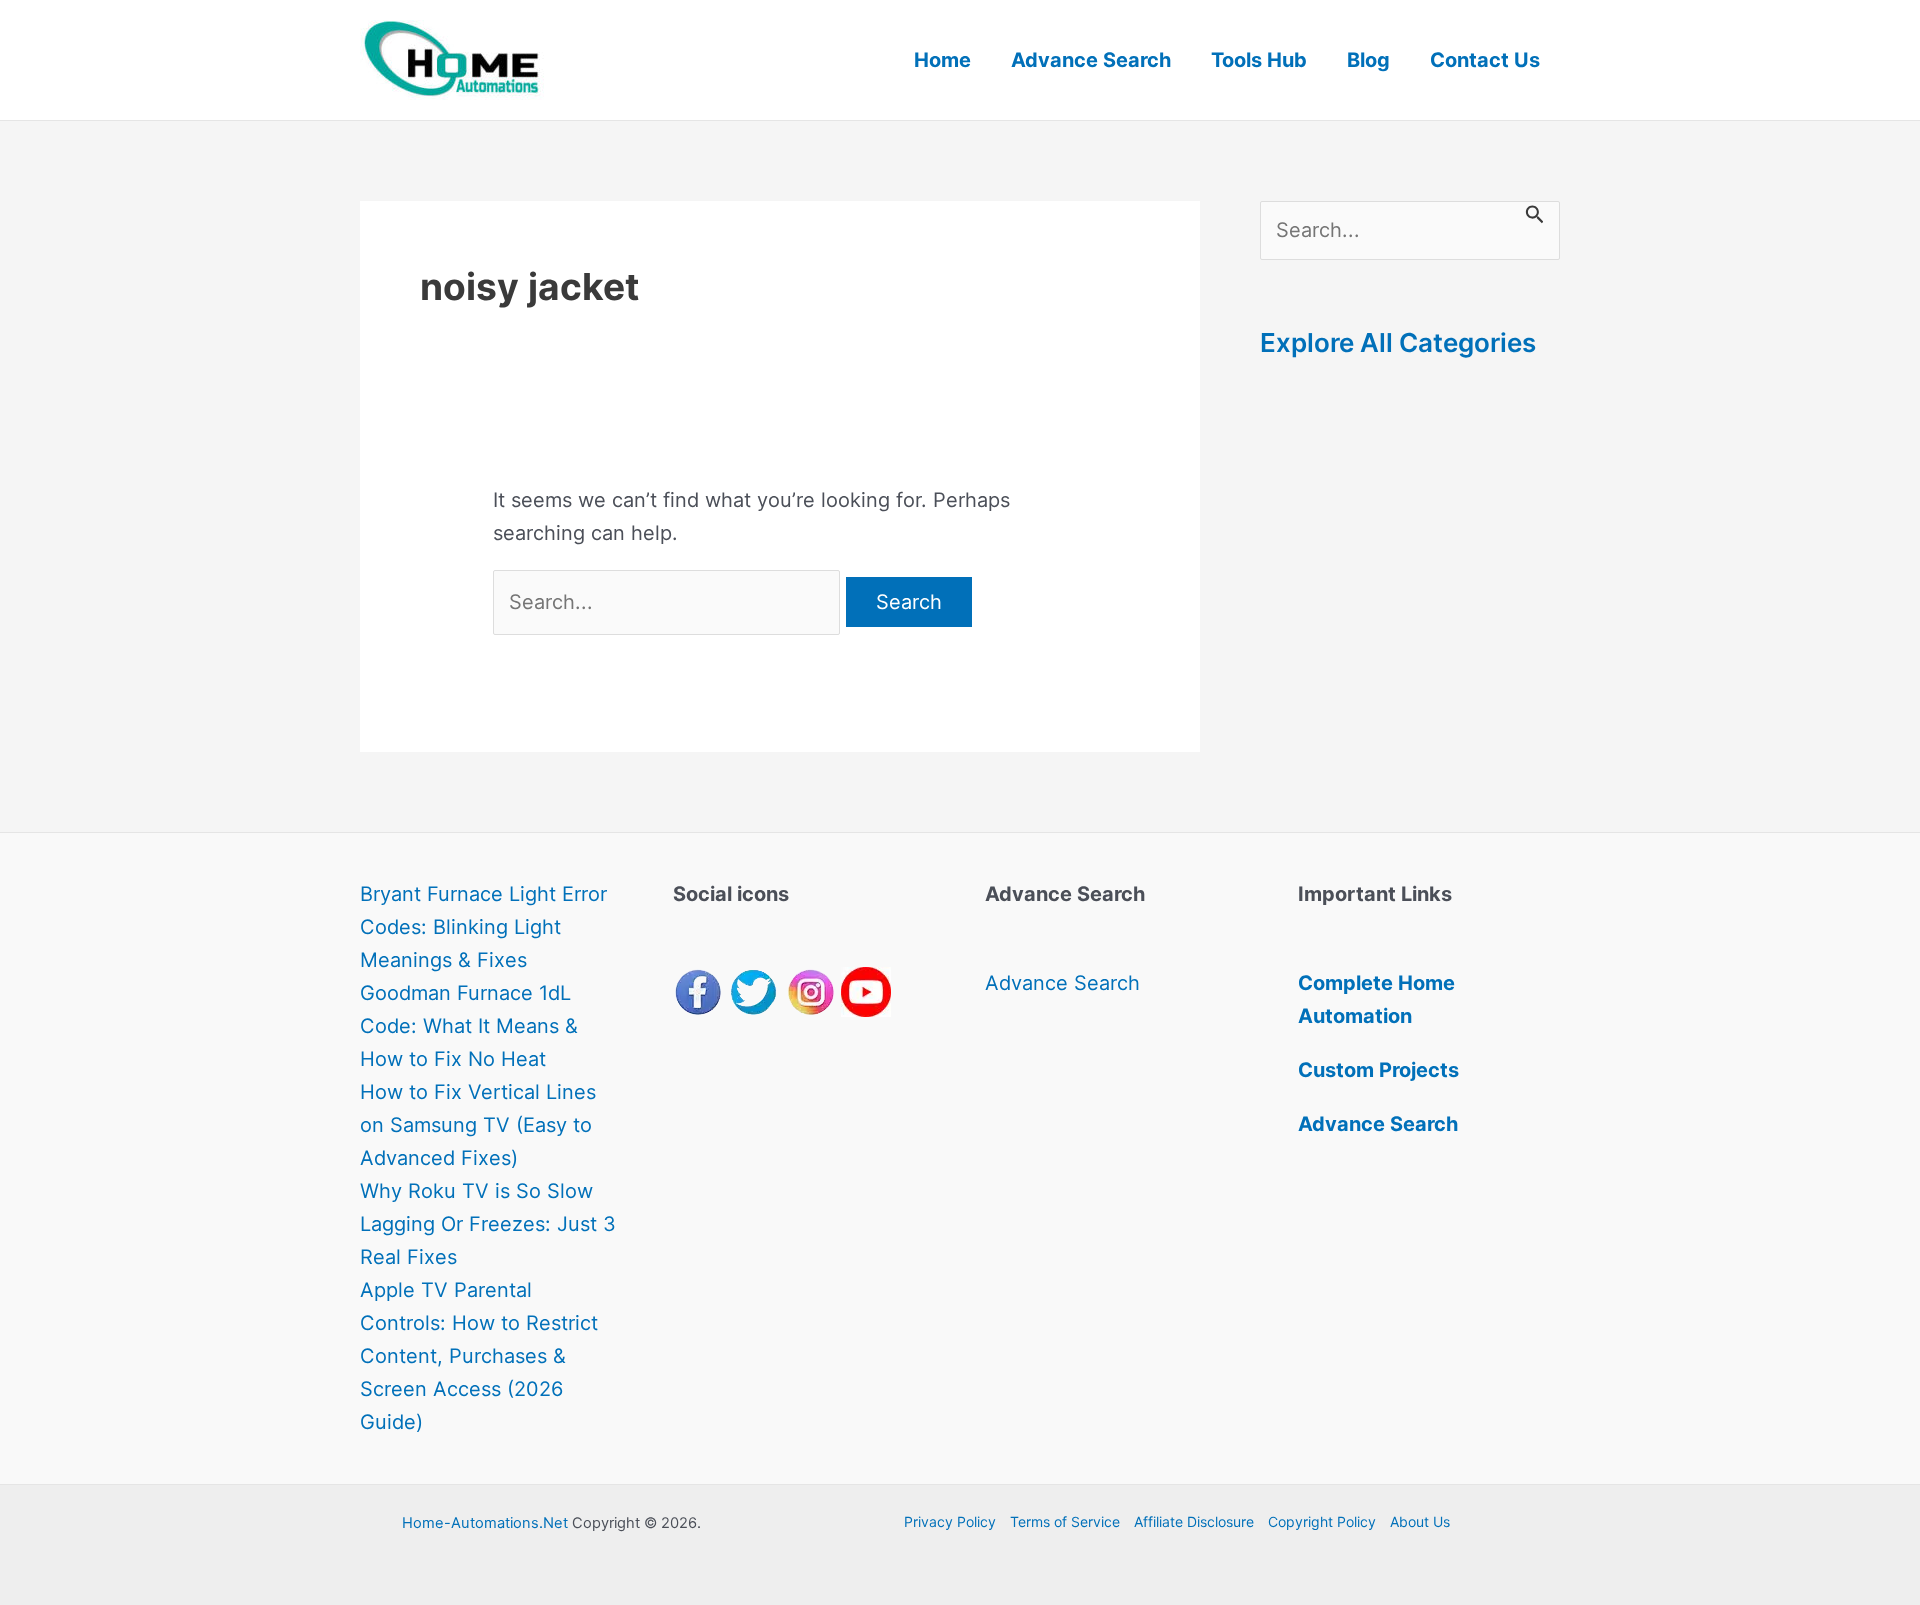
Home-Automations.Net (485, 1523)
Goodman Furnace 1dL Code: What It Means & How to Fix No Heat (469, 1026)
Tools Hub (1259, 60)
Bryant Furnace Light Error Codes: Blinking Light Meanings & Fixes (483, 927)
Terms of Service (1065, 1521)
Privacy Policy (950, 1521)
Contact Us (1485, 60)
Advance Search (1091, 60)
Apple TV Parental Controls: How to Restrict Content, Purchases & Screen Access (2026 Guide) (479, 1356)
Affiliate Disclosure (1194, 1521)
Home (942, 60)
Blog (1368, 60)
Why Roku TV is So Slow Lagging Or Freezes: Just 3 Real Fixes (488, 1224)
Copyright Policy (1322, 1521)
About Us (1420, 1521)
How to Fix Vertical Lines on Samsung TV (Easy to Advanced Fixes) (478, 1125)
